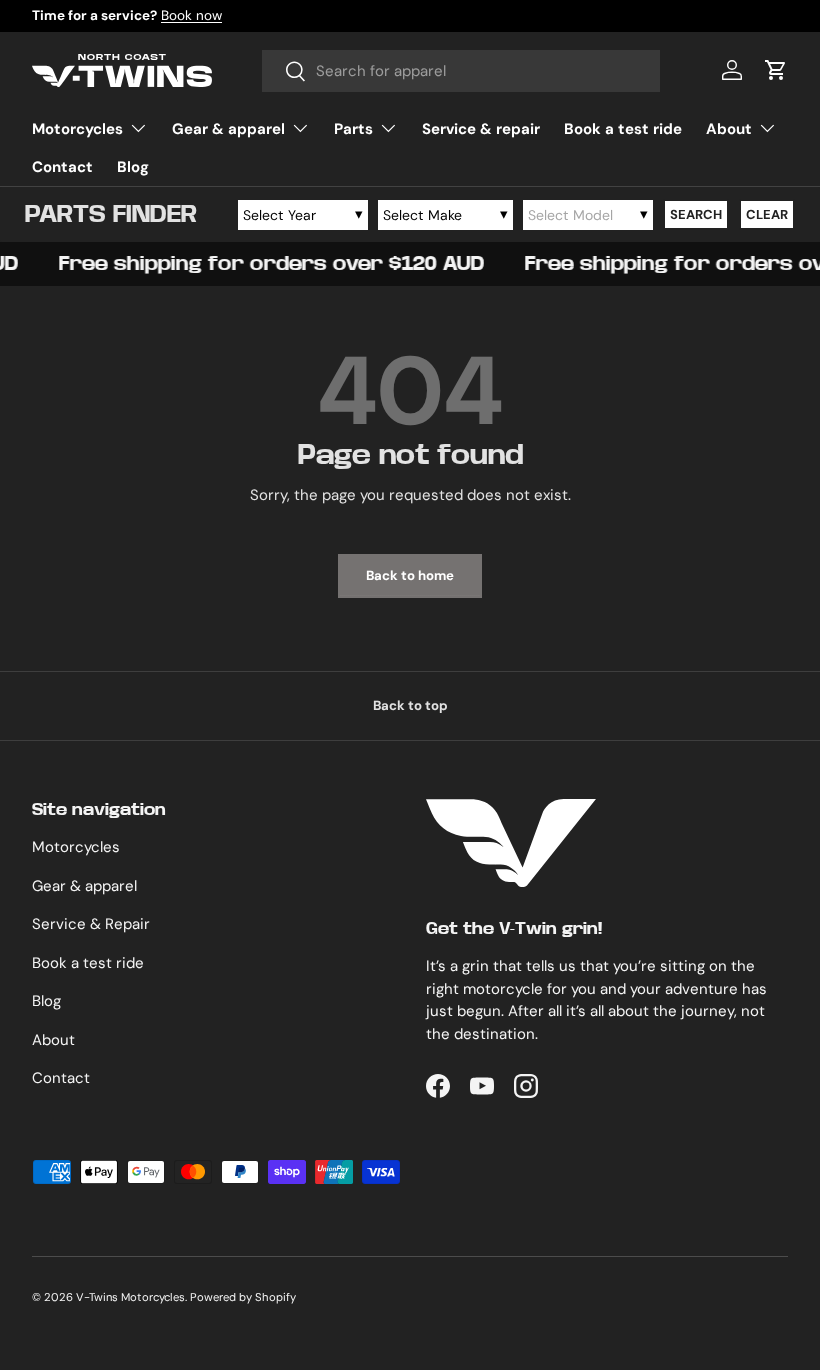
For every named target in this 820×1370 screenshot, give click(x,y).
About (53, 1040)
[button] (776, 70)
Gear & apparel (84, 886)
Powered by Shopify (243, 1297)
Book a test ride (623, 129)
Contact (62, 167)
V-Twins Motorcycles (130, 1297)
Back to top (410, 705)
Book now (191, 15)
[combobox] (461, 71)
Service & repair (481, 129)
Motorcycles (76, 847)
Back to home (410, 575)
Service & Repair (91, 924)
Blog (133, 167)
